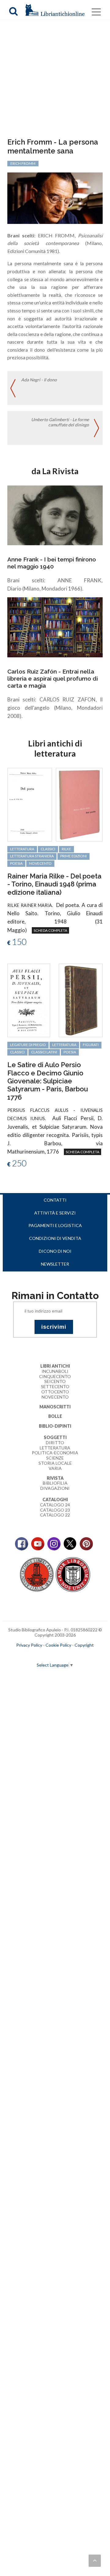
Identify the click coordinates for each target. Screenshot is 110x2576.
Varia (55, 1468)
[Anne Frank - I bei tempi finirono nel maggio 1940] (55, 515)
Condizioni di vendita (55, 1238)
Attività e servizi (55, 1213)
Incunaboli (55, 1371)
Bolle (55, 1416)
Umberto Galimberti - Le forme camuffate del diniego (60, 422)
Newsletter (55, 1264)
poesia (16, 863)
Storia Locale (55, 1463)
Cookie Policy (58, 1645)
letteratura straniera (32, 856)
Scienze (55, 1458)
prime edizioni (73, 856)
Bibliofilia (55, 1483)
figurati (91, 1045)
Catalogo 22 (55, 1515)
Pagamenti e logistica (55, 1225)
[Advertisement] (55, 80)
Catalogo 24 (55, 1505)
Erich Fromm (23, 163)
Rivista (55, 1478)
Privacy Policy (29, 1645)
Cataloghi (55, 1500)
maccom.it (37, 1655)
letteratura (22, 849)
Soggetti (55, 1437)
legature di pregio (28, 1045)
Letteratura (55, 1448)
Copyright (84, 1645)
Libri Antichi (55, 1366)
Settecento (55, 1386)
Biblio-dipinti (55, 1426)
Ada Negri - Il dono (39, 380)
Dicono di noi (55, 1251)
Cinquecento (55, 1376)
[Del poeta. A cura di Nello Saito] (30, 804)
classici (48, 849)
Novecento (40, 863)
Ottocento (55, 1392)
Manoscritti (55, 1407)
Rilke (66, 849)
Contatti (55, 1200)
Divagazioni (55, 1488)
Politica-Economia (55, 1453)
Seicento (55, 1381)
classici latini (44, 1052)
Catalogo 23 (55, 1510)
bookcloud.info (66, 1655)
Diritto (55, 1443)
